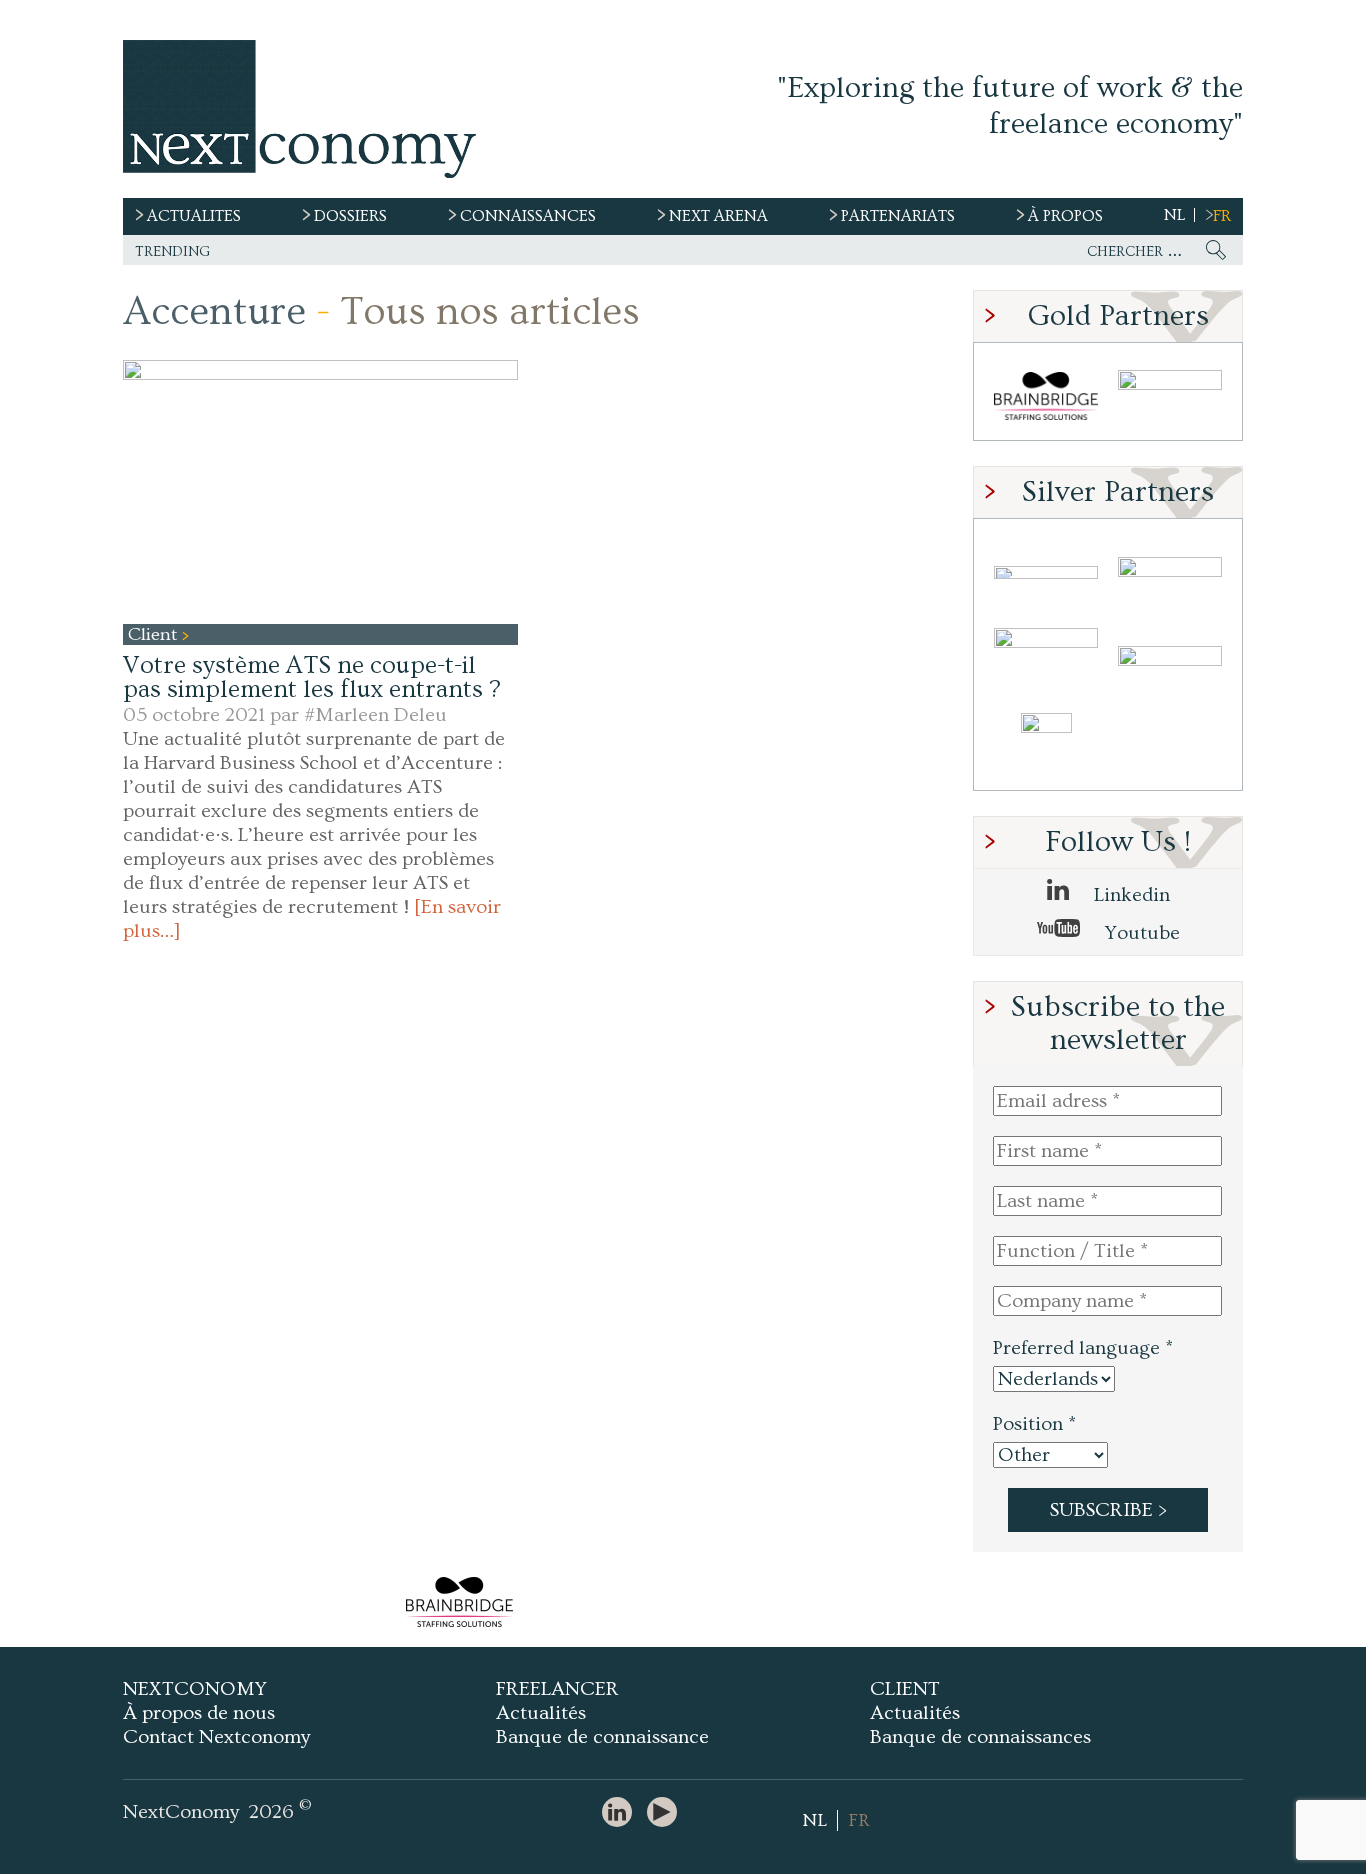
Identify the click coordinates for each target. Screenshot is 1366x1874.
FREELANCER (557, 1689)
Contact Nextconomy (216, 1737)
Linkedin (1129, 895)
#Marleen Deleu (375, 715)
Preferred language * (1083, 1348)
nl (1174, 215)
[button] (320, 491)
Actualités (541, 1713)
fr (1222, 216)
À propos (1065, 216)
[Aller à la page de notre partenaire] (459, 1602)
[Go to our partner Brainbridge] (1046, 396)
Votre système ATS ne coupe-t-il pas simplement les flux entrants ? (312, 677)
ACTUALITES (194, 216)
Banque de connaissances (980, 1737)
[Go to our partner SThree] (1170, 396)
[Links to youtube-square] (667, 1813)
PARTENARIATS (898, 216)
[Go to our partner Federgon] (1046, 659)
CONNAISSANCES (528, 216)
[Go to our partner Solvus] (1170, 572)
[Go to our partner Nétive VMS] (1046, 746)
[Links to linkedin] (622, 1813)
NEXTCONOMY (195, 1689)
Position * (1034, 1424)
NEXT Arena (718, 216)
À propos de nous (199, 1713)
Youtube (1140, 933)
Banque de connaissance (602, 1737)
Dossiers (350, 216)
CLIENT (905, 1689)
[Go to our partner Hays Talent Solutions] (1170, 659)
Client (155, 634)
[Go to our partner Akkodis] (1046, 572)
